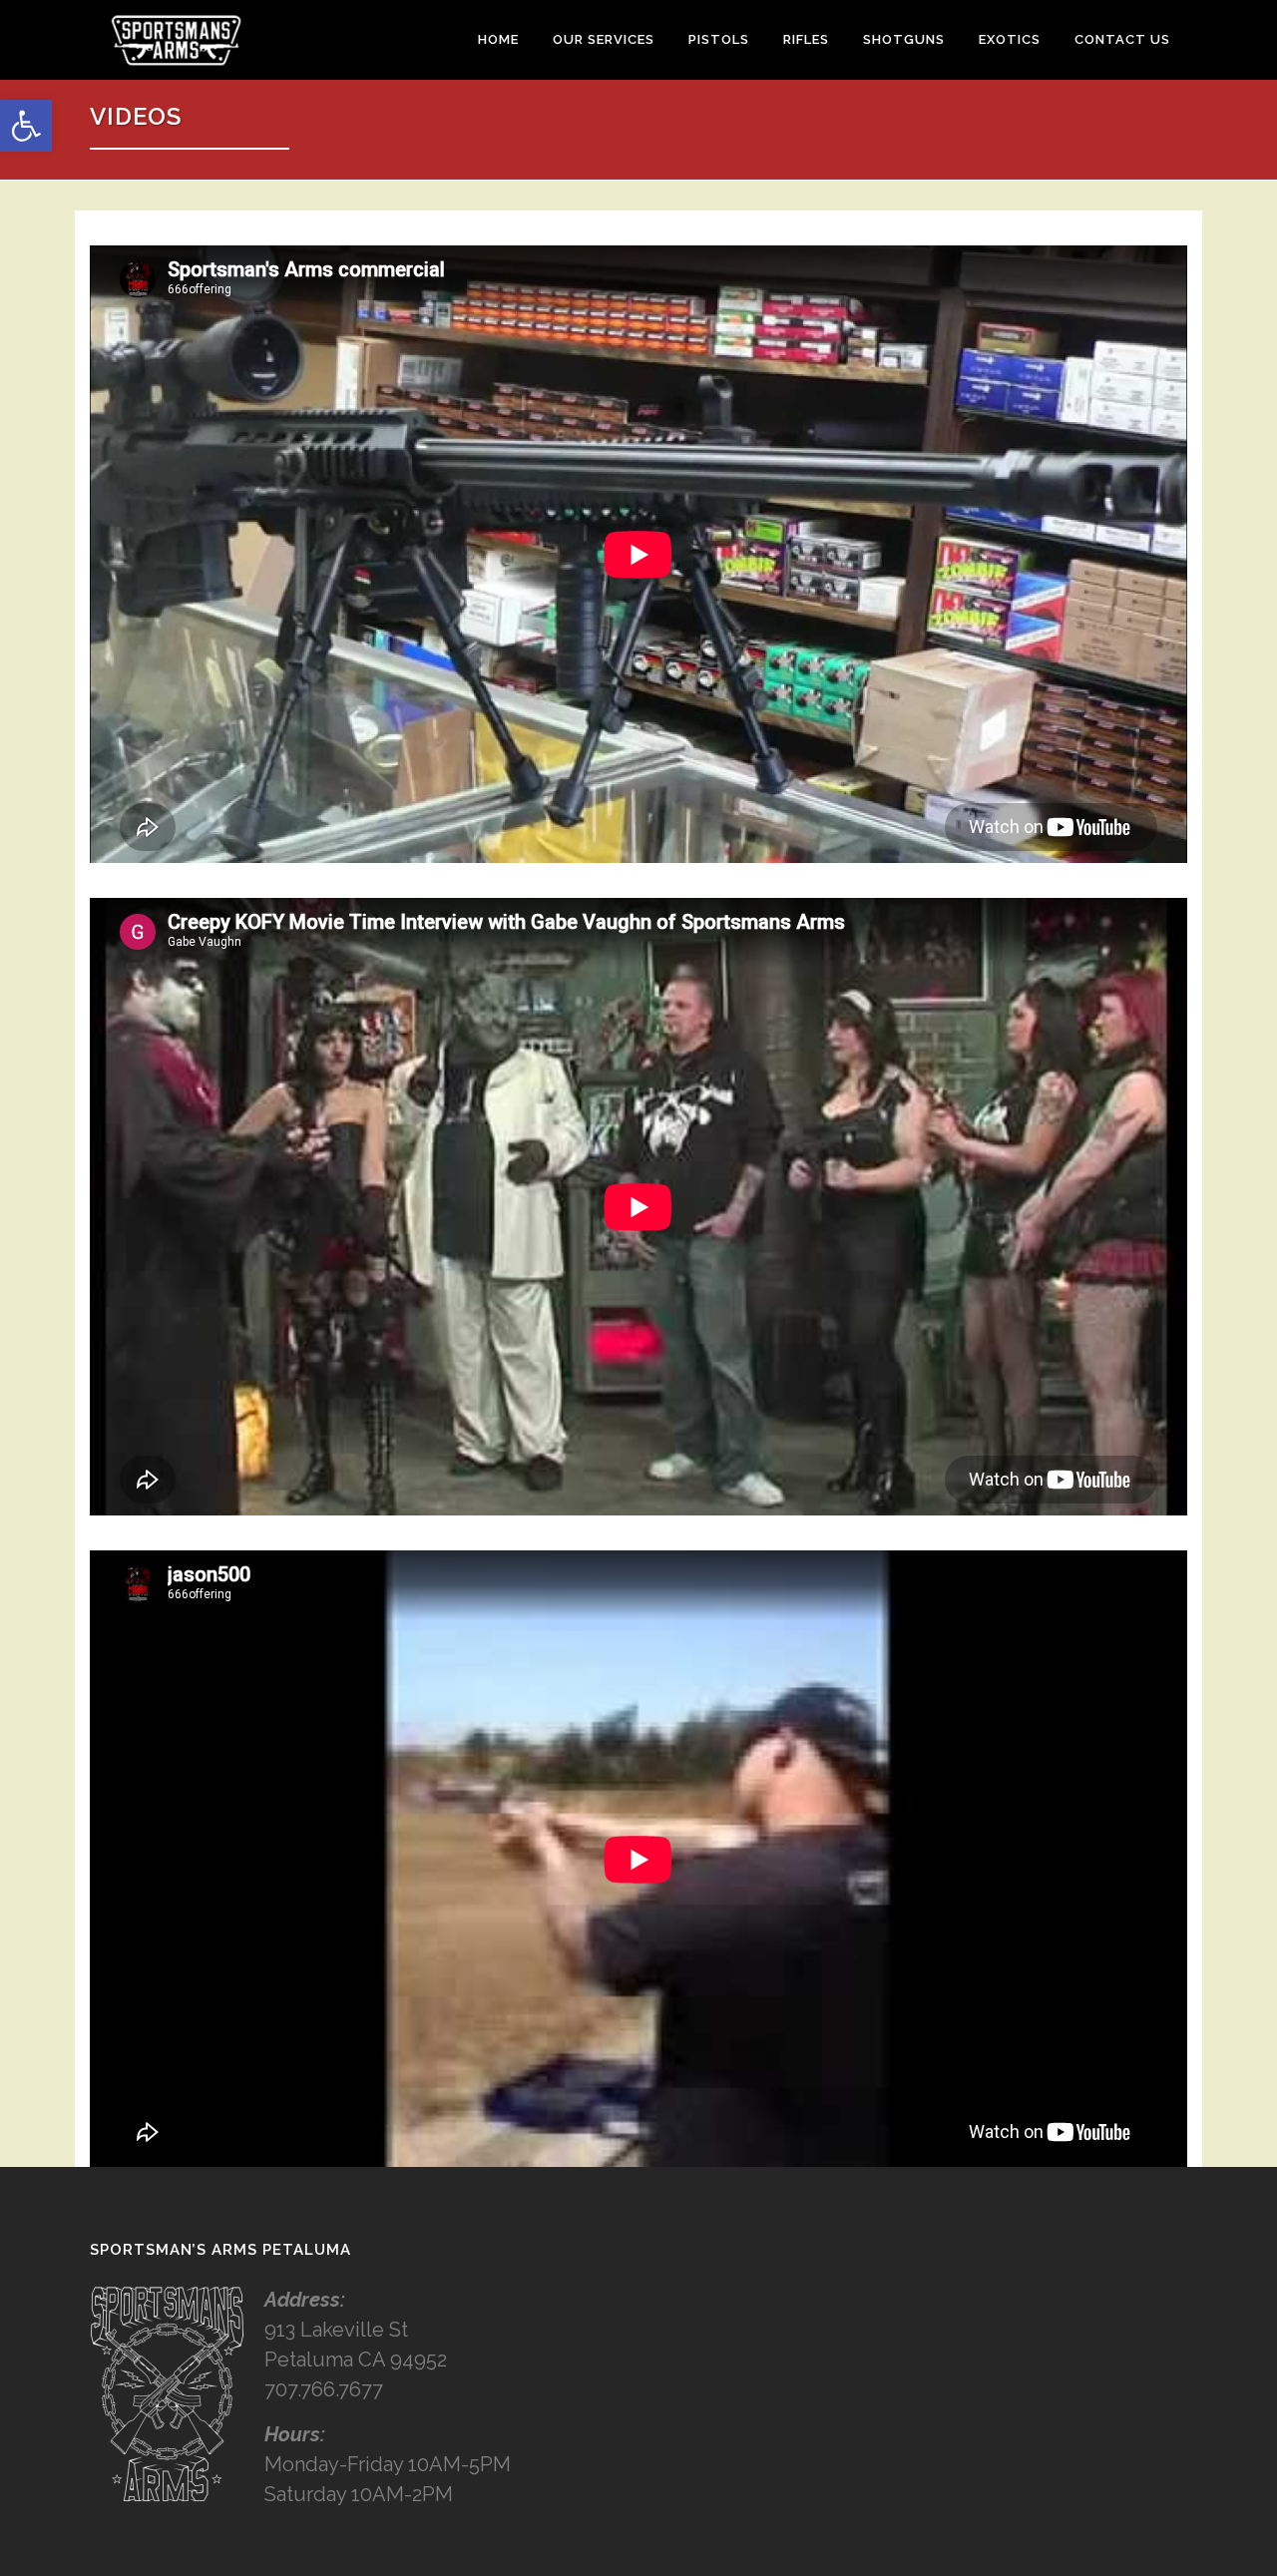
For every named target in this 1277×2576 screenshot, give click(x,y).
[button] (26, 126)
